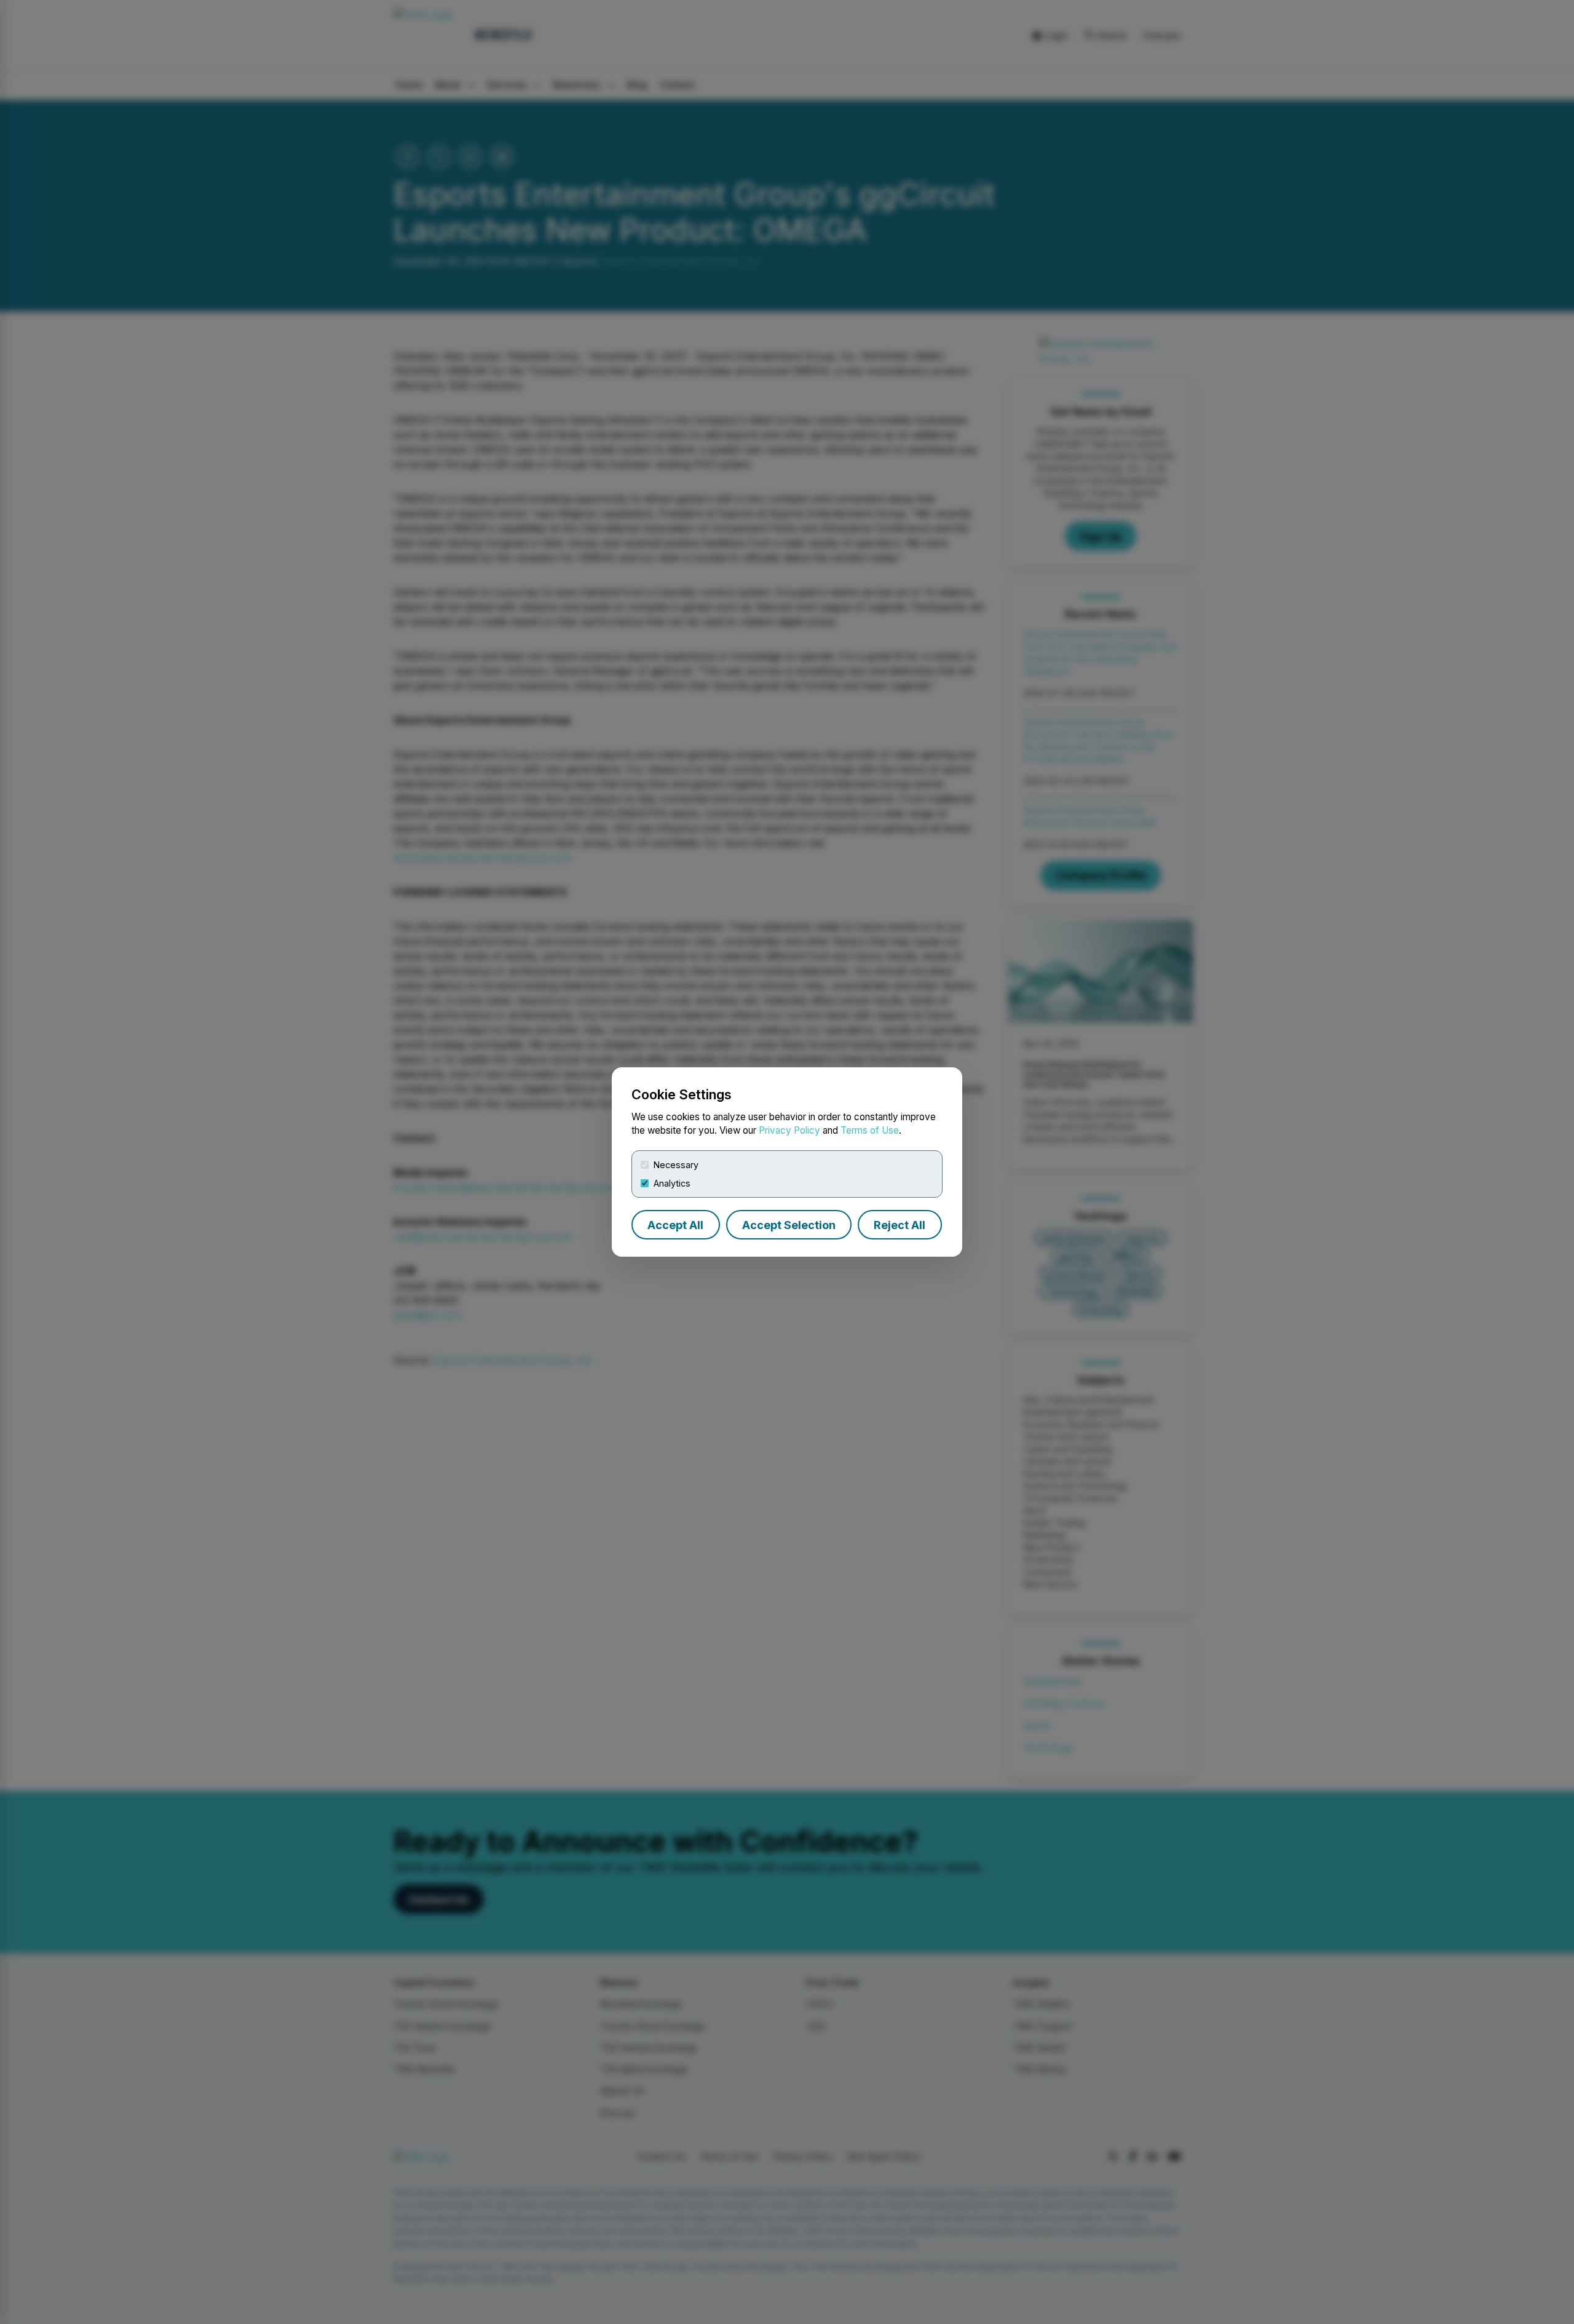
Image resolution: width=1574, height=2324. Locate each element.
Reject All (900, 1225)
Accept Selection (789, 1225)
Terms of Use (870, 1130)
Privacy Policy (789, 1130)
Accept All (675, 1225)
